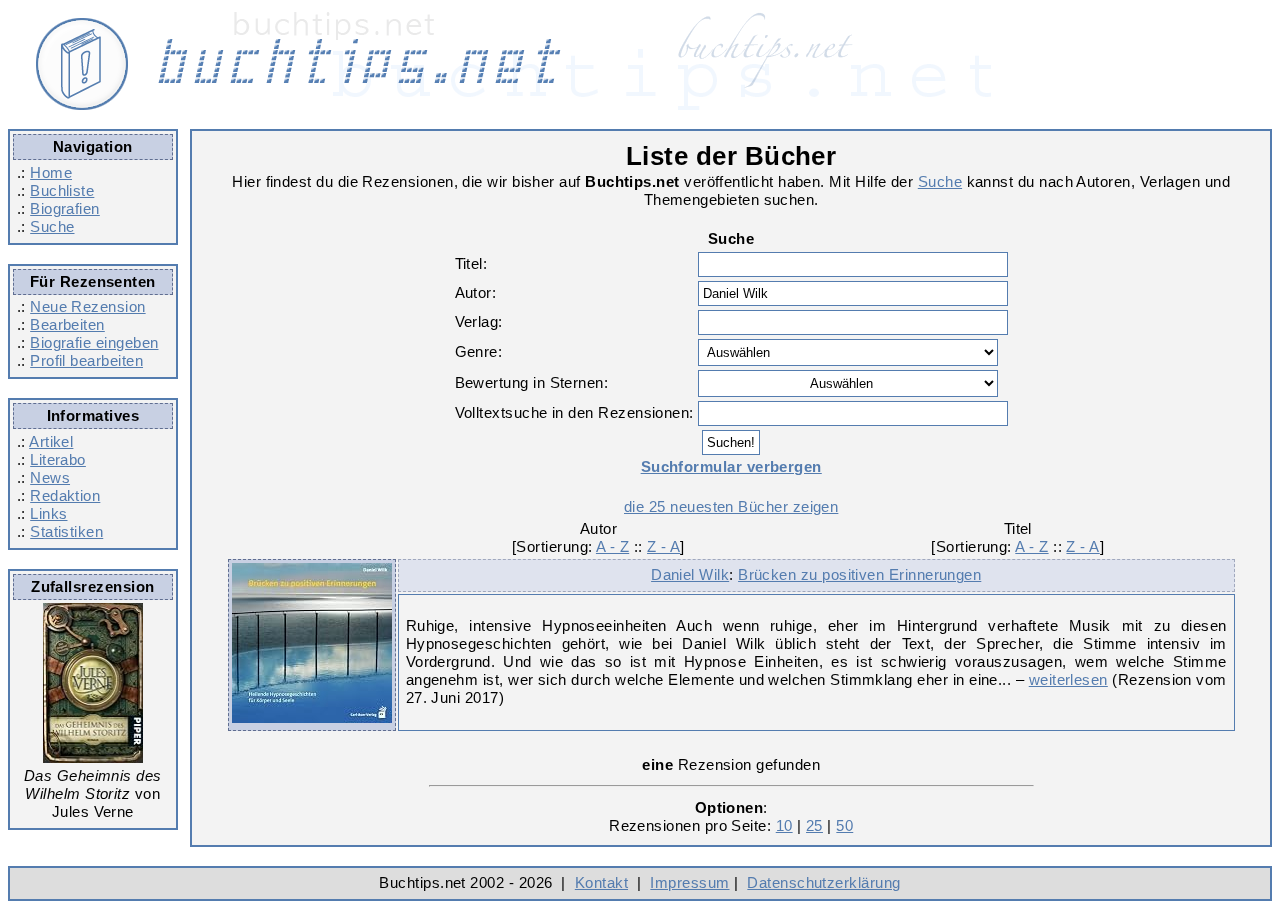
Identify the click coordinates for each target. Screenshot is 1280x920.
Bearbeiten (67, 324)
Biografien (65, 208)
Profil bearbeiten (86, 360)
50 (844, 825)
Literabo (58, 459)
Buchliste (62, 190)
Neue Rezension (87, 306)
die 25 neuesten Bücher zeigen (731, 506)
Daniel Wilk (690, 574)
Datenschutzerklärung (823, 882)
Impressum (689, 882)
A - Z (612, 546)
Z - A (663, 546)
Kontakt (601, 882)
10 (784, 825)
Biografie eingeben (94, 342)
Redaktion (65, 495)
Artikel (51, 441)
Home (51, 172)
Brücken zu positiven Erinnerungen (859, 574)
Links (48, 513)
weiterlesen (1068, 679)
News (50, 477)
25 (814, 825)
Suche (52, 226)
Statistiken (66, 531)
